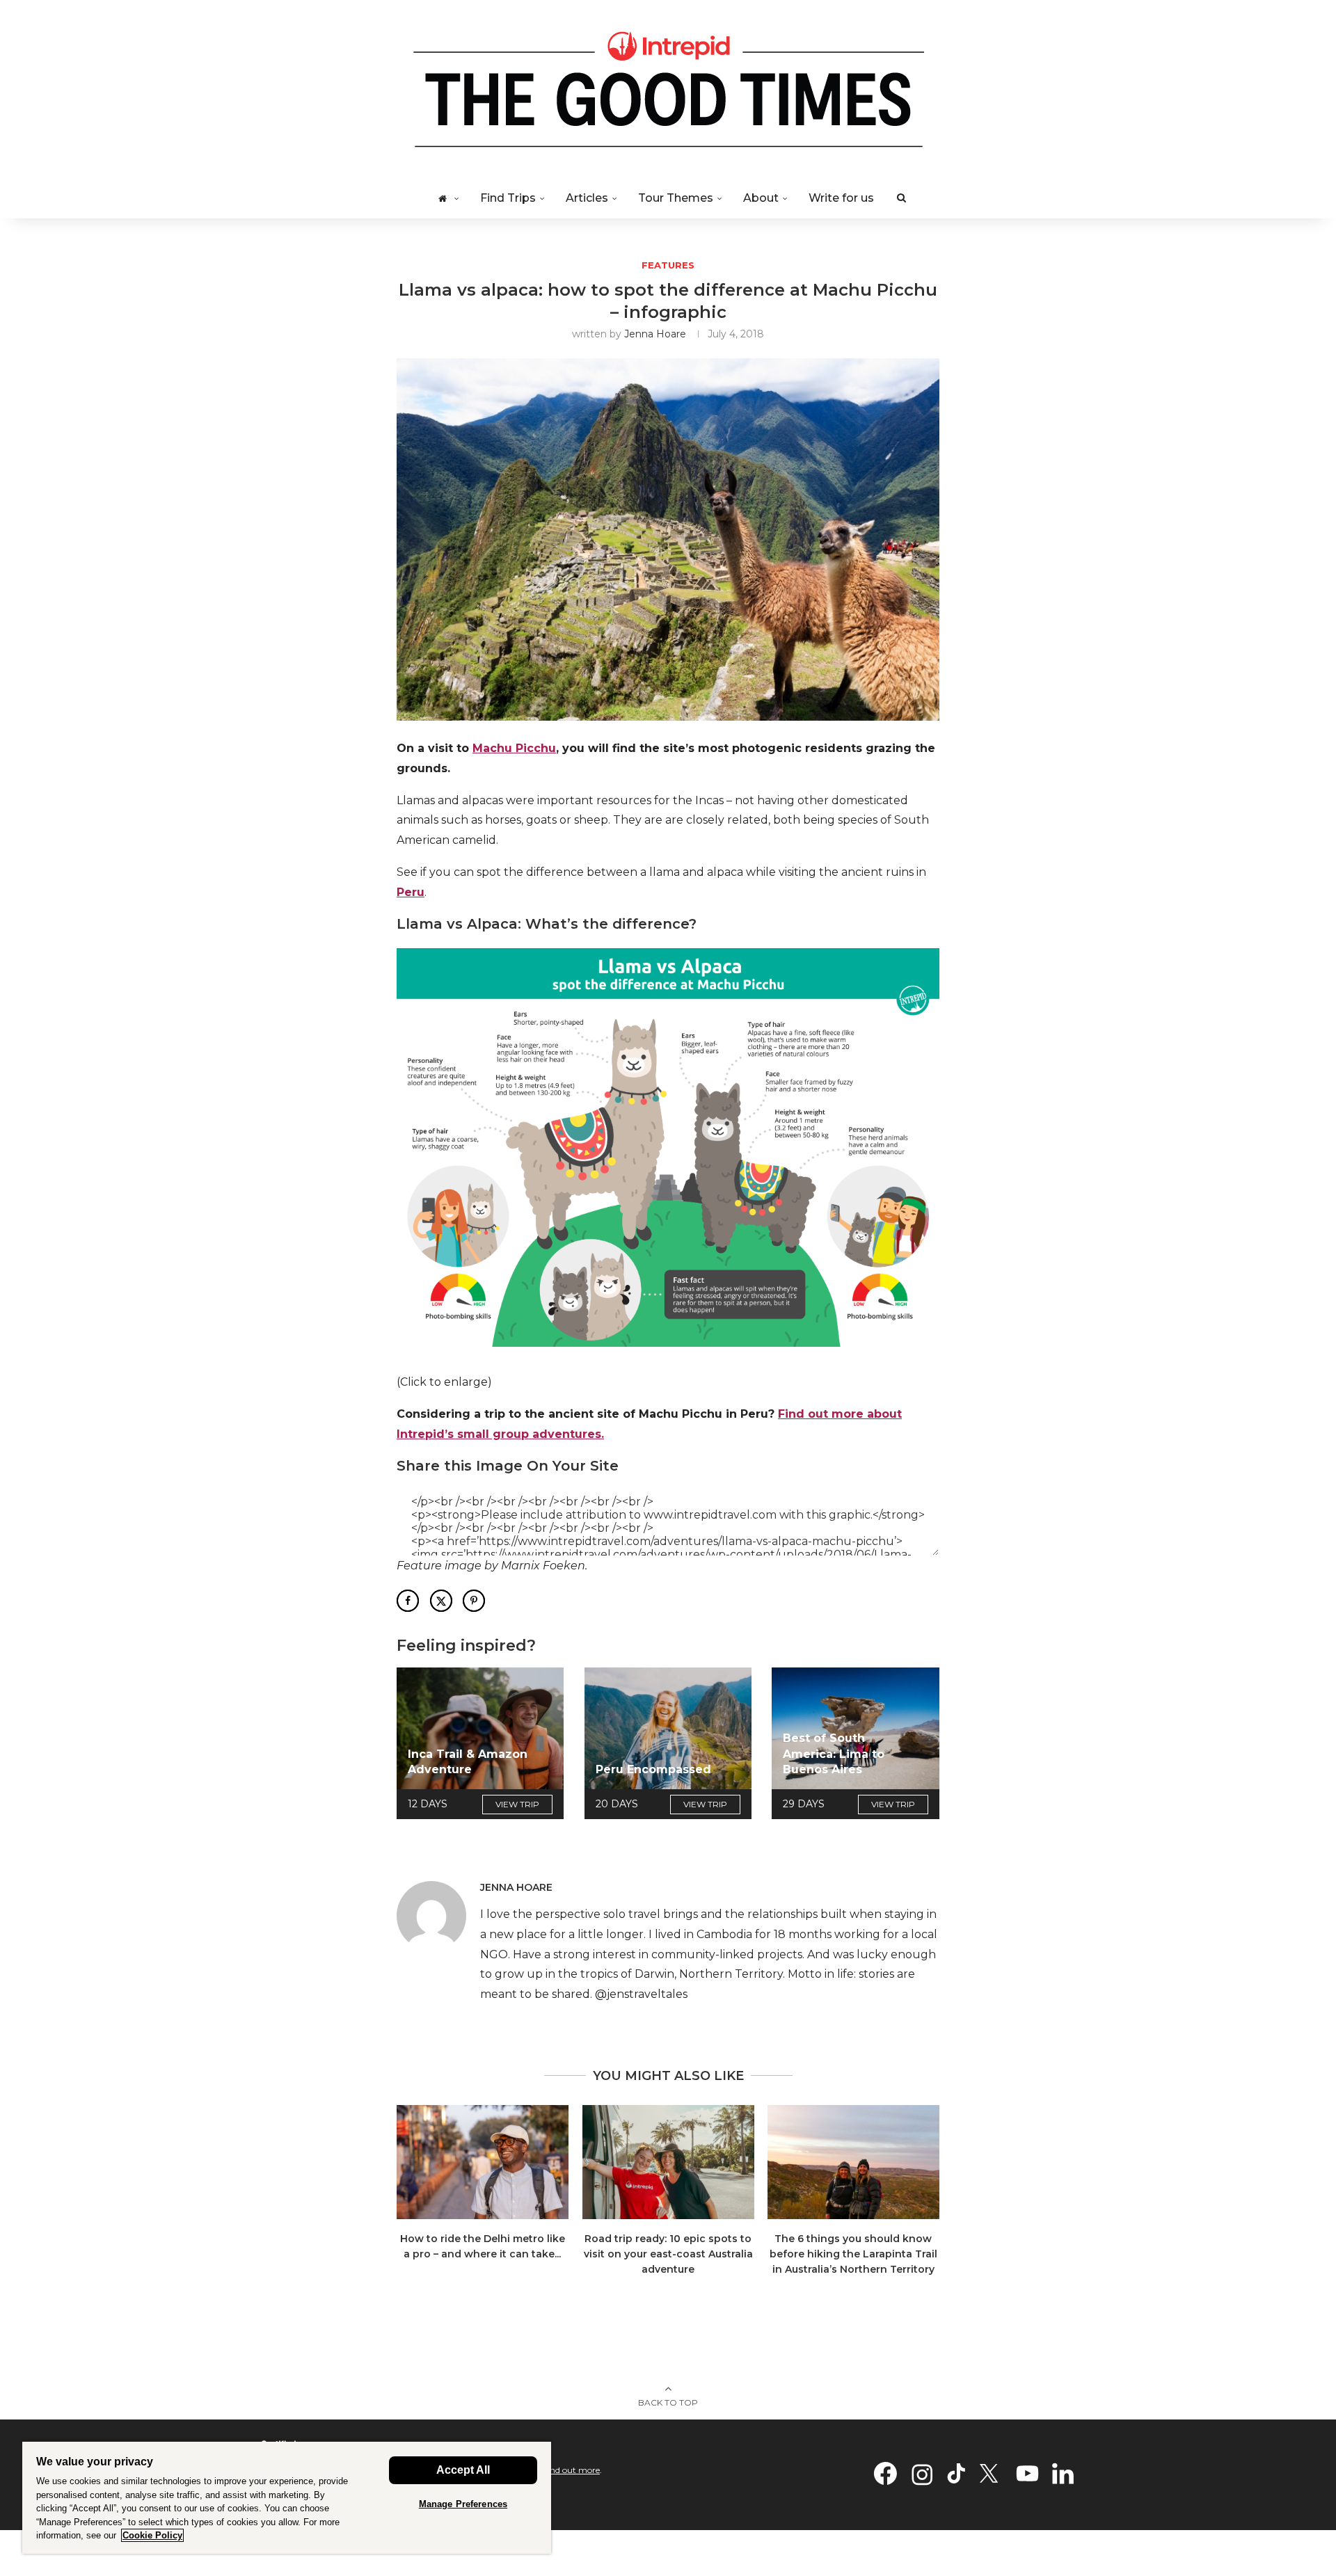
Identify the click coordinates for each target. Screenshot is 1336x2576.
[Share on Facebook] (408, 1601)
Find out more (571, 2470)
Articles (587, 198)
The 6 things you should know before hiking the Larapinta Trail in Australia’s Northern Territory (853, 2254)
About (761, 198)
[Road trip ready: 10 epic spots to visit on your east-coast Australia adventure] (668, 2162)
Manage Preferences (463, 2504)
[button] (415, 2199)
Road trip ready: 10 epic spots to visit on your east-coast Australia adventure (668, 2254)
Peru (411, 892)
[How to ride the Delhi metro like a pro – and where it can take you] (483, 2162)
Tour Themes (676, 198)
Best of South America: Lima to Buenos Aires (834, 1754)
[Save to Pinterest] (474, 1601)
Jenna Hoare (655, 334)
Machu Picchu (514, 748)
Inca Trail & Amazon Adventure (468, 1762)
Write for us (841, 198)
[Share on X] (441, 1601)
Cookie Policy (152, 2535)
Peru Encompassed (653, 1769)
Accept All (463, 2470)
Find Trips (508, 198)
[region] (287, 2497)
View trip (517, 1804)
